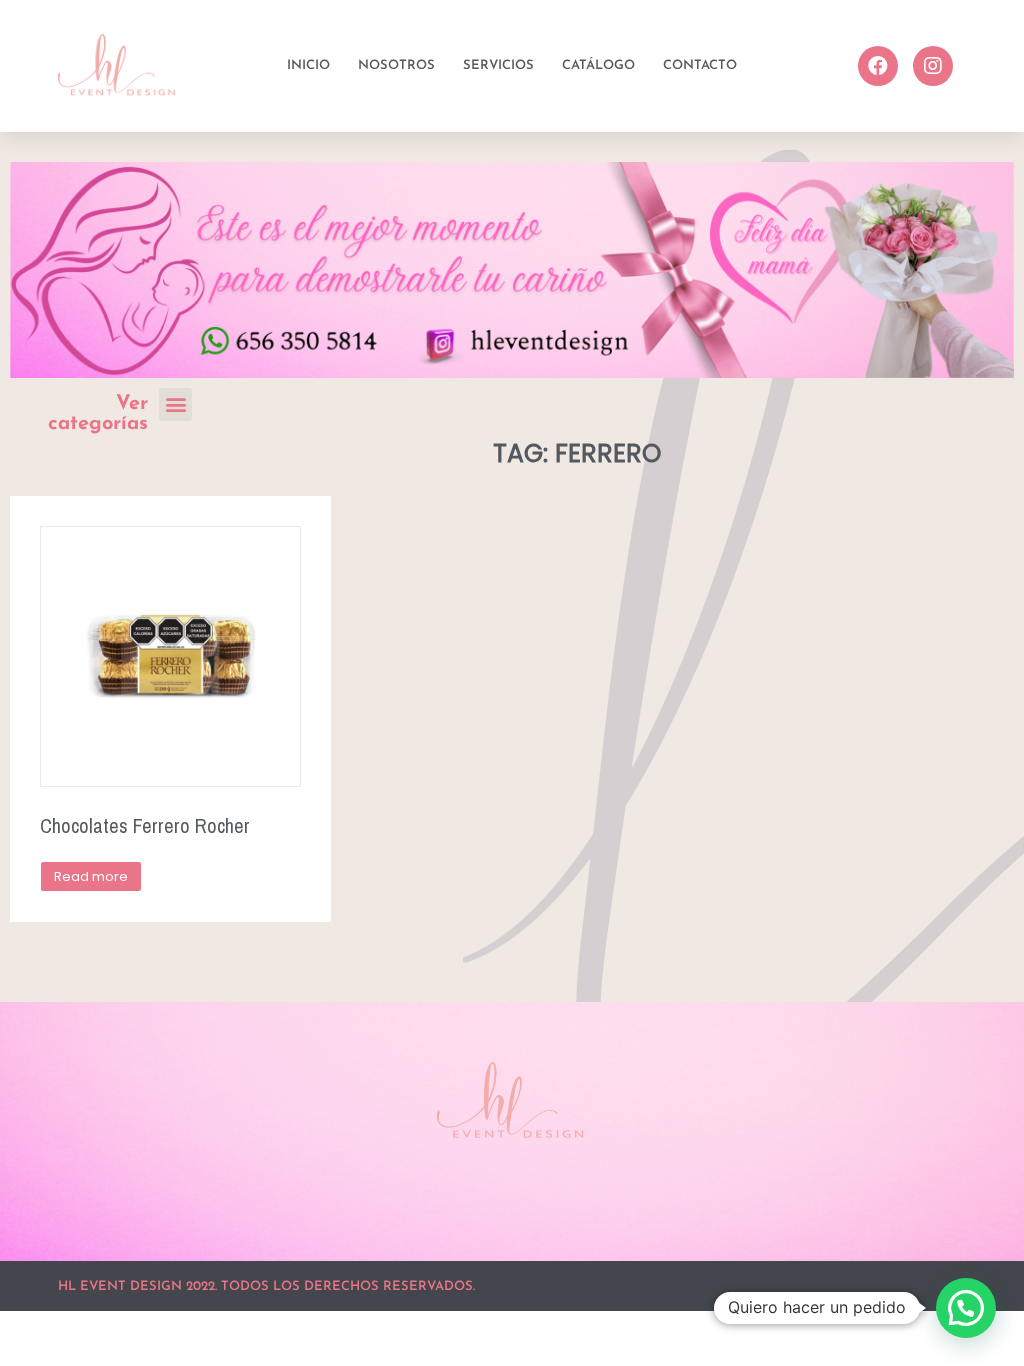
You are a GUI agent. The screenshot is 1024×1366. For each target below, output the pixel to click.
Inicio (308, 65)
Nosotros (396, 65)
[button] (175, 404)
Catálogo (598, 65)
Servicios (498, 65)
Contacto (700, 65)
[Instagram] (933, 66)
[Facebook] (878, 66)
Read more (91, 876)
